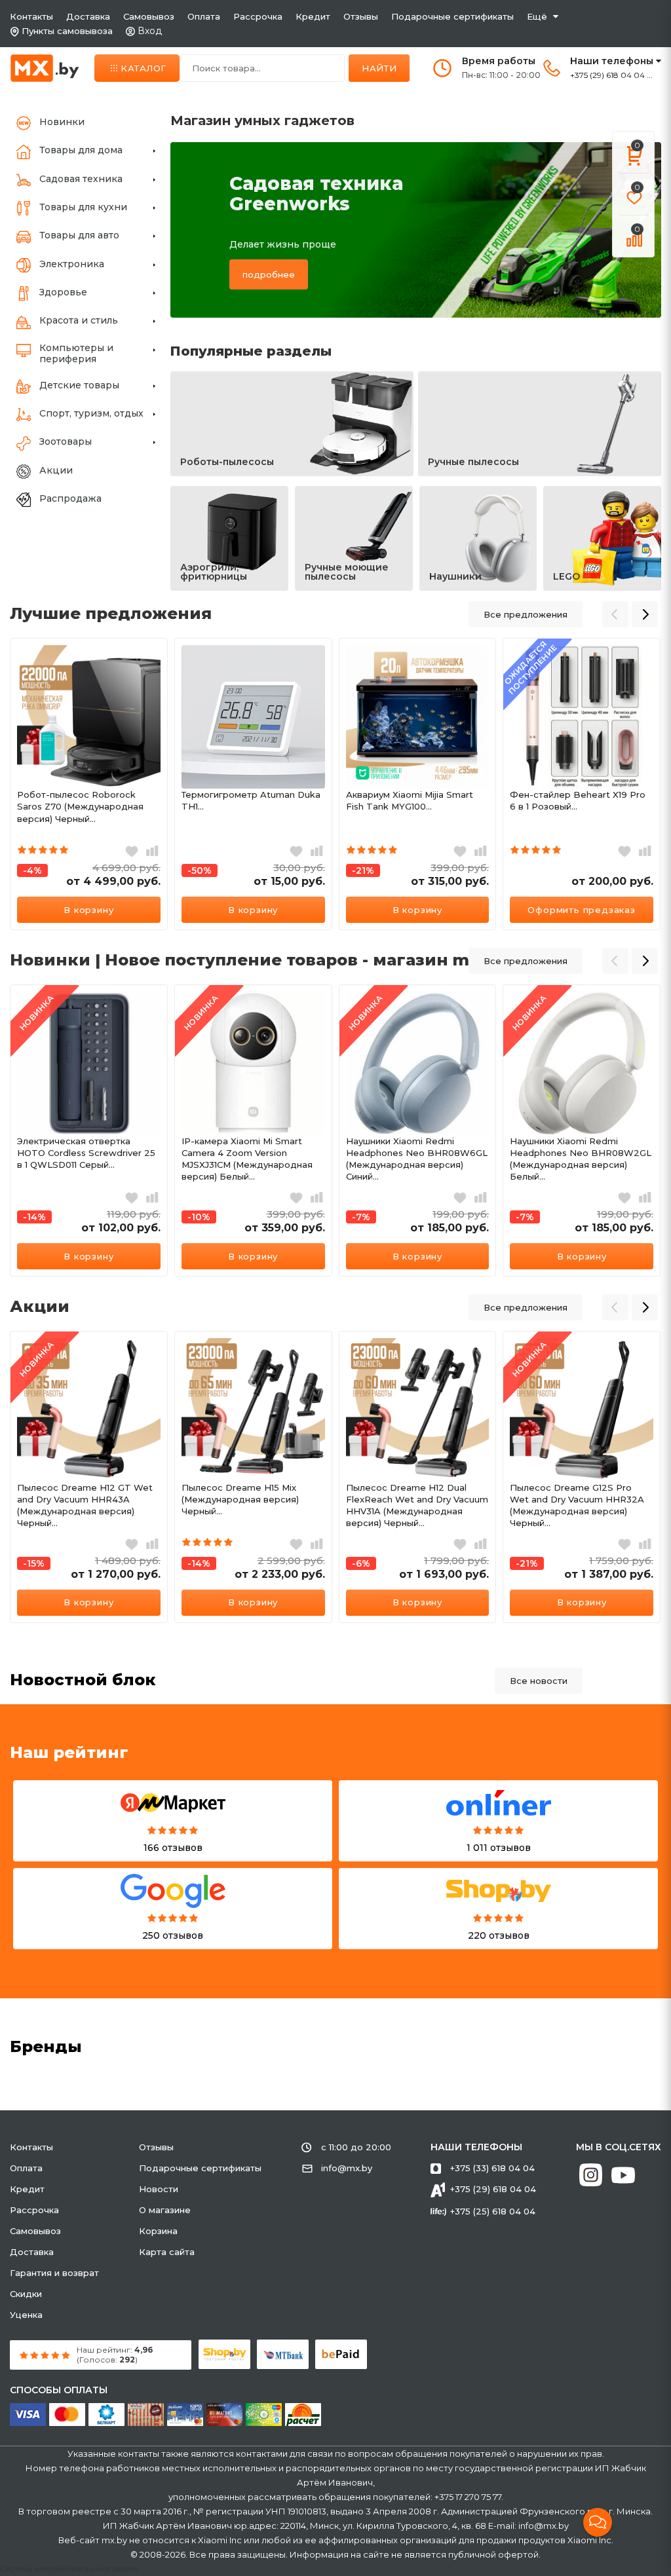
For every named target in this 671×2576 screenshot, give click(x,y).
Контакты (31, 16)
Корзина (158, 2231)
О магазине (165, 2210)
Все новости (539, 1681)
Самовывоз (149, 16)
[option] (89, 784)
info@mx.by (347, 2168)
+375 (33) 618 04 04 (492, 2168)
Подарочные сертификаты (452, 16)
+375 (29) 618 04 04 (493, 2189)
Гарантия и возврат (54, 2273)
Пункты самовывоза (67, 31)
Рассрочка (258, 16)
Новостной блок (83, 1680)
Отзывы (361, 16)
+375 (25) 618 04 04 (493, 2211)
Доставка (88, 16)
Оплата (204, 16)
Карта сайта (167, 2252)
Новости (159, 2189)
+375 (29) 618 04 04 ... (611, 75)
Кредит (313, 16)
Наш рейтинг (69, 1752)
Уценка (26, 2315)
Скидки (26, 2294)
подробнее (269, 274)
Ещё (537, 16)
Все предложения (526, 614)
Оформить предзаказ (581, 910)
